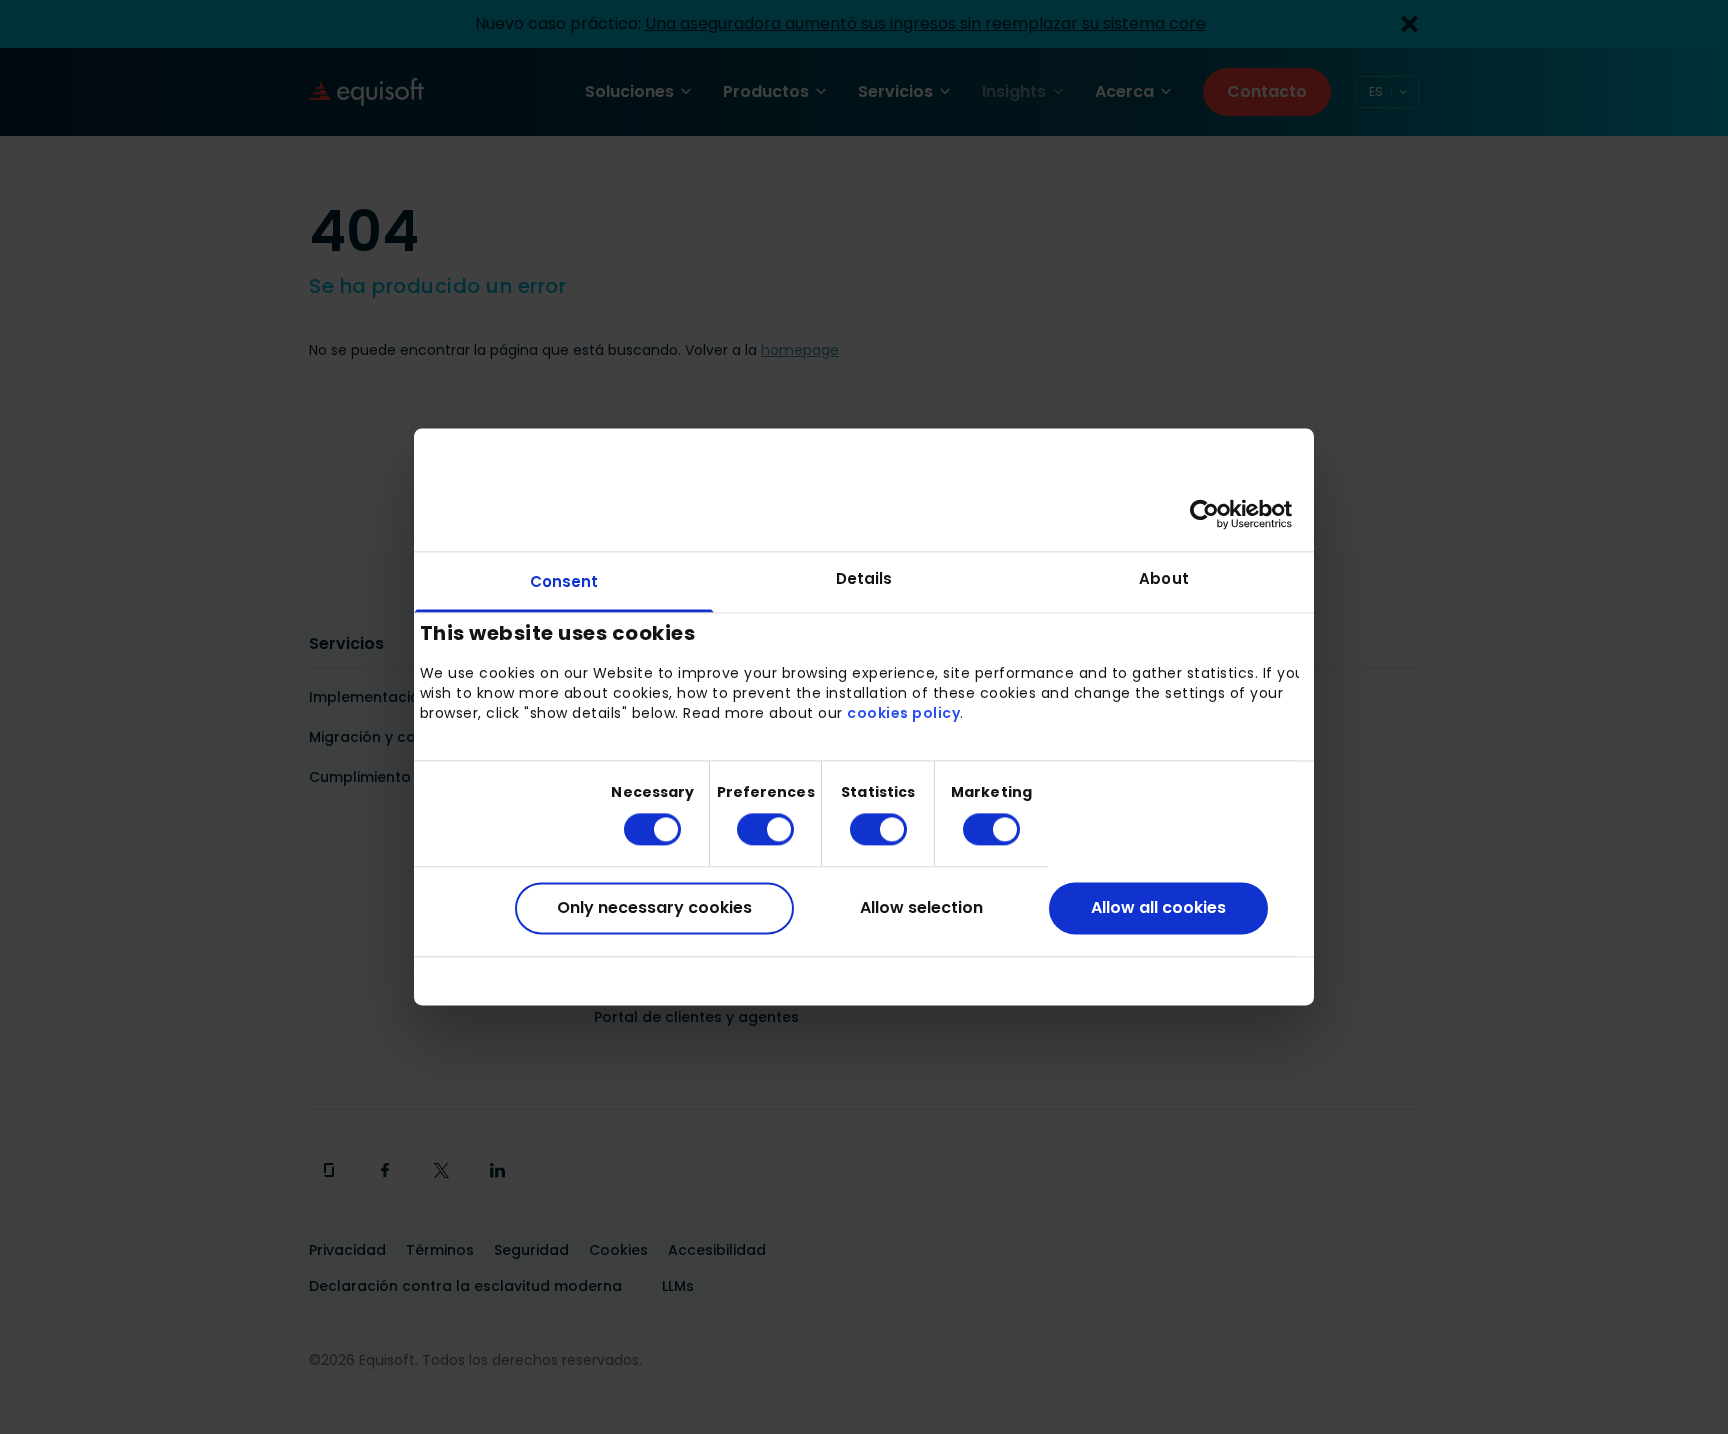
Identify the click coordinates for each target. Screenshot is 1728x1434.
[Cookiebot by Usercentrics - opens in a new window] (1204, 514)
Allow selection (921, 907)
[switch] (749, 829)
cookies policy (903, 713)
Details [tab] (864, 578)
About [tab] (1164, 578)
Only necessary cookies (654, 907)
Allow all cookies (1158, 907)
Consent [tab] (564, 581)
